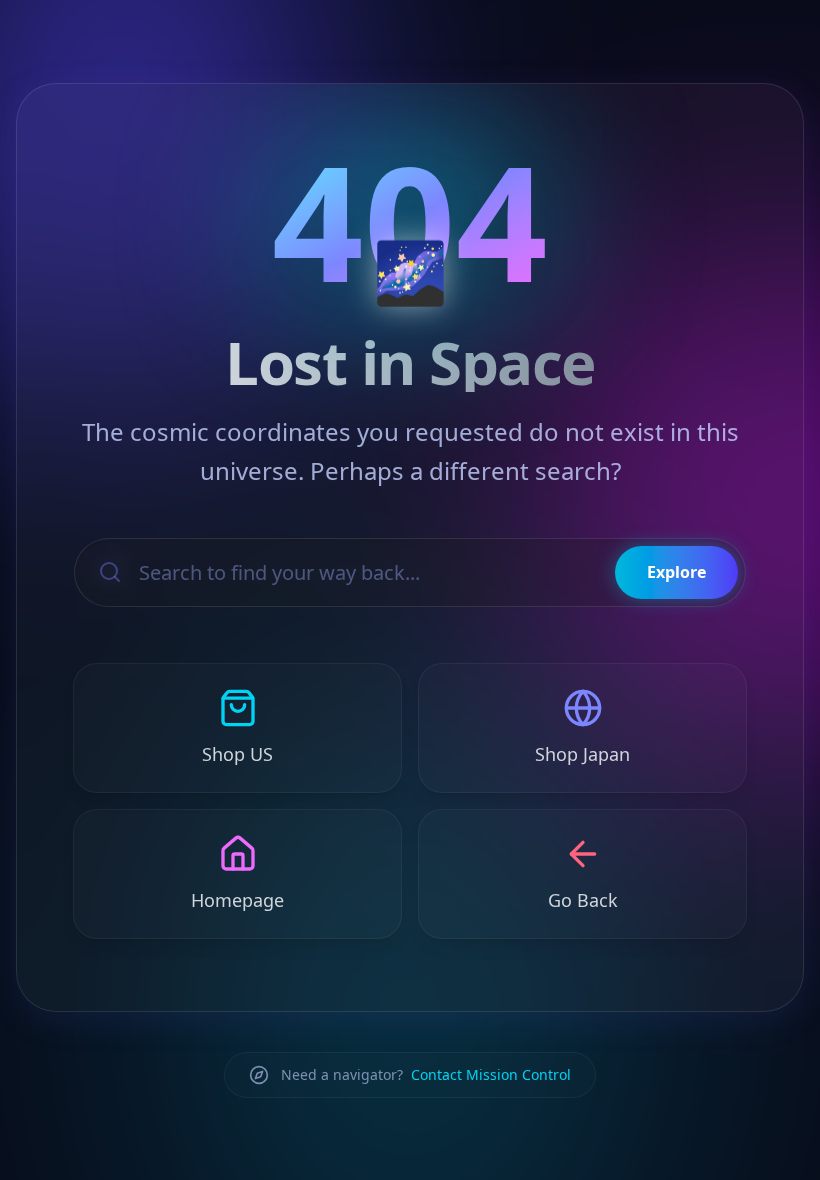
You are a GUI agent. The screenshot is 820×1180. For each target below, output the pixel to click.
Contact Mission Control (491, 1074)
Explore (676, 572)
